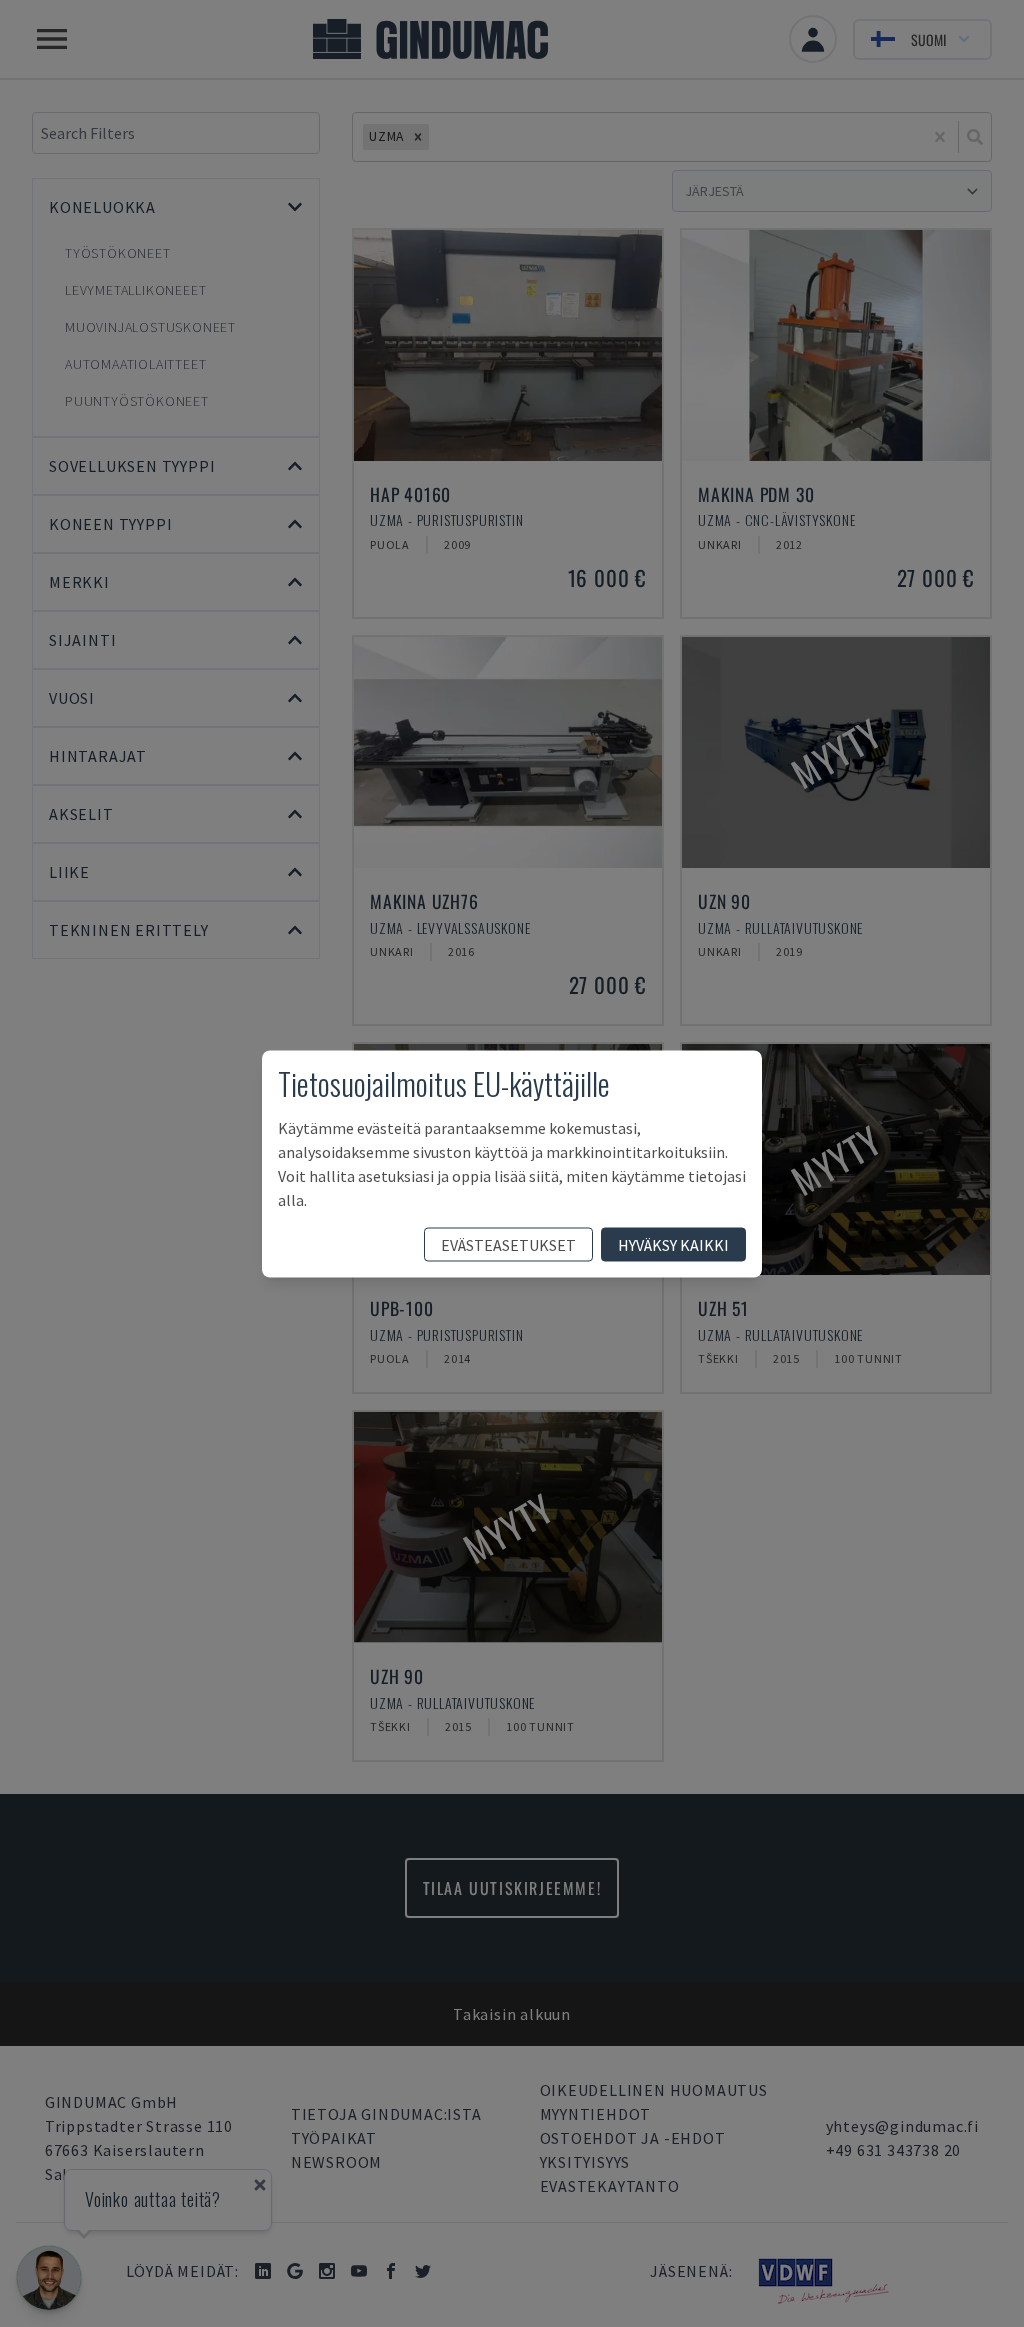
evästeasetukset (508, 1244)
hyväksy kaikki (673, 1244)
